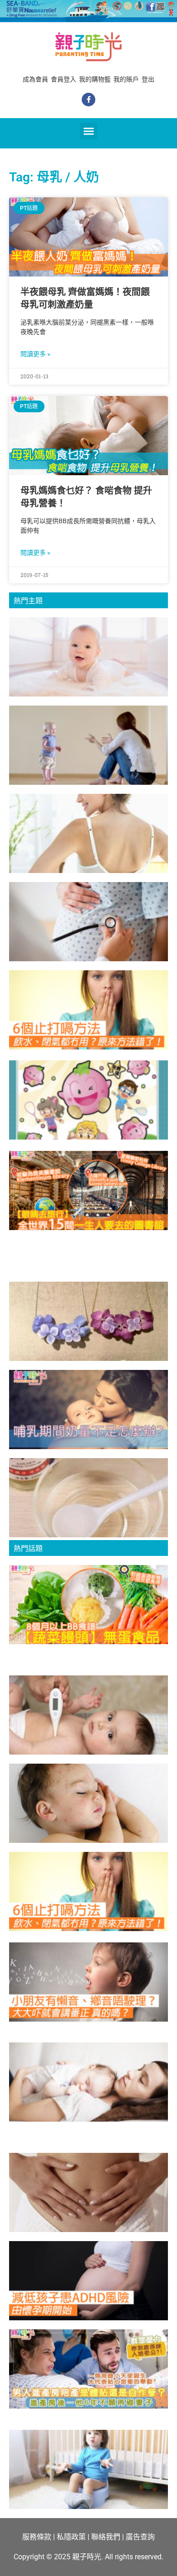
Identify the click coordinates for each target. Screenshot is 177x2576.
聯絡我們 (106, 2537)
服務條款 (37, 2537)
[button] (88, 131)
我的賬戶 (126, 79)
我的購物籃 (95, 79)
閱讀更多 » (35, 354)
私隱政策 (71, 2537)
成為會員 (35, 79)
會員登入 (64, 79)
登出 (148, 79)
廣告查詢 (140, 2537)
